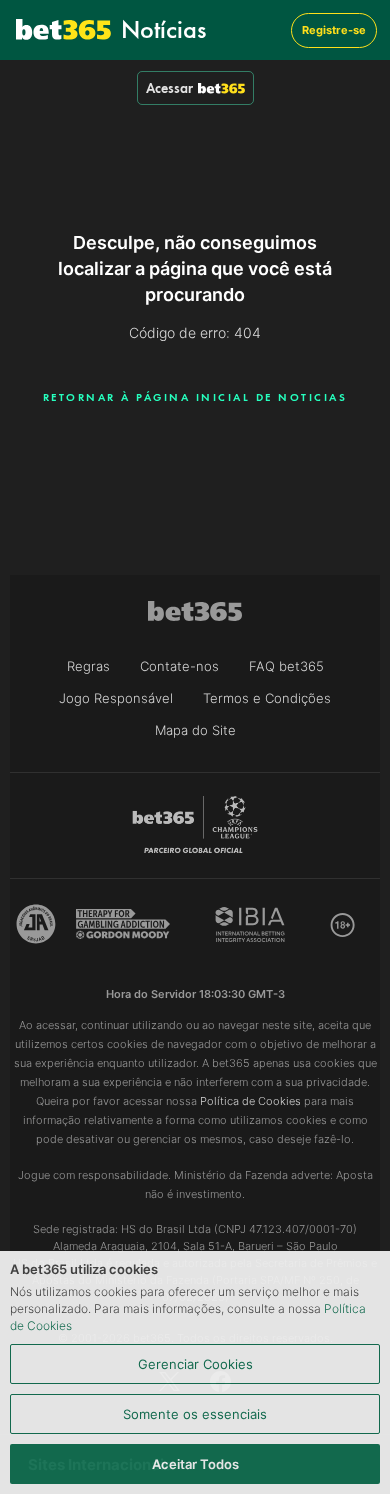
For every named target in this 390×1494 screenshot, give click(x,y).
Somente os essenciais (195, 1414)
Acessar (169, 88)
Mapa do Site (195, 730)
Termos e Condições (267, 698)
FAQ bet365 (286, 666)
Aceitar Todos (195, 1464)
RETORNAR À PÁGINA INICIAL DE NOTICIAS (195, 397)
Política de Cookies (250, 1101)
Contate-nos (179, 666)
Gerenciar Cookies (195, 1364)
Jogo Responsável (116, 698)
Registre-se (334, 30)
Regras (88, 666)
